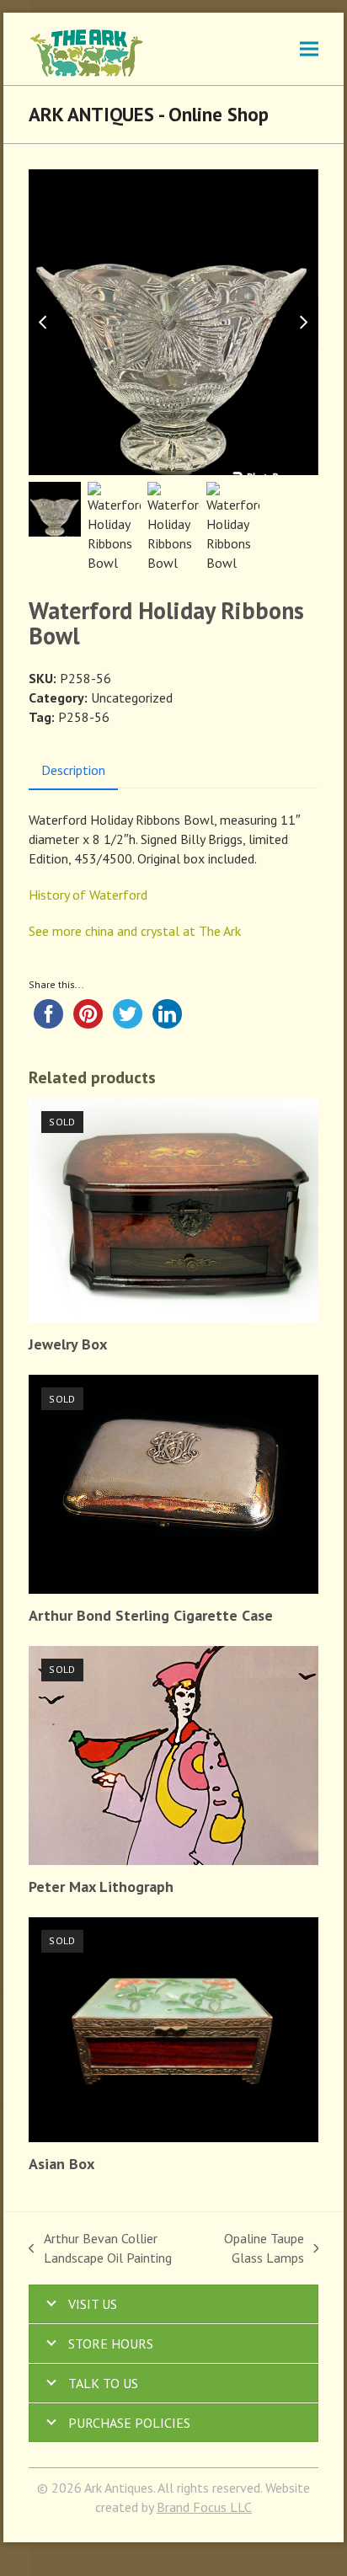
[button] (309, 48)
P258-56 (84, 717)
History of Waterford (88, 895)
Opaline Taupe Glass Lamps (257, 2249)
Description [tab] (73, 770)
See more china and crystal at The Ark (135, 931)
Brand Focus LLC (204, 2507)
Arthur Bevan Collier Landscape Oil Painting (100, 2249)
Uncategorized (132, 697)
